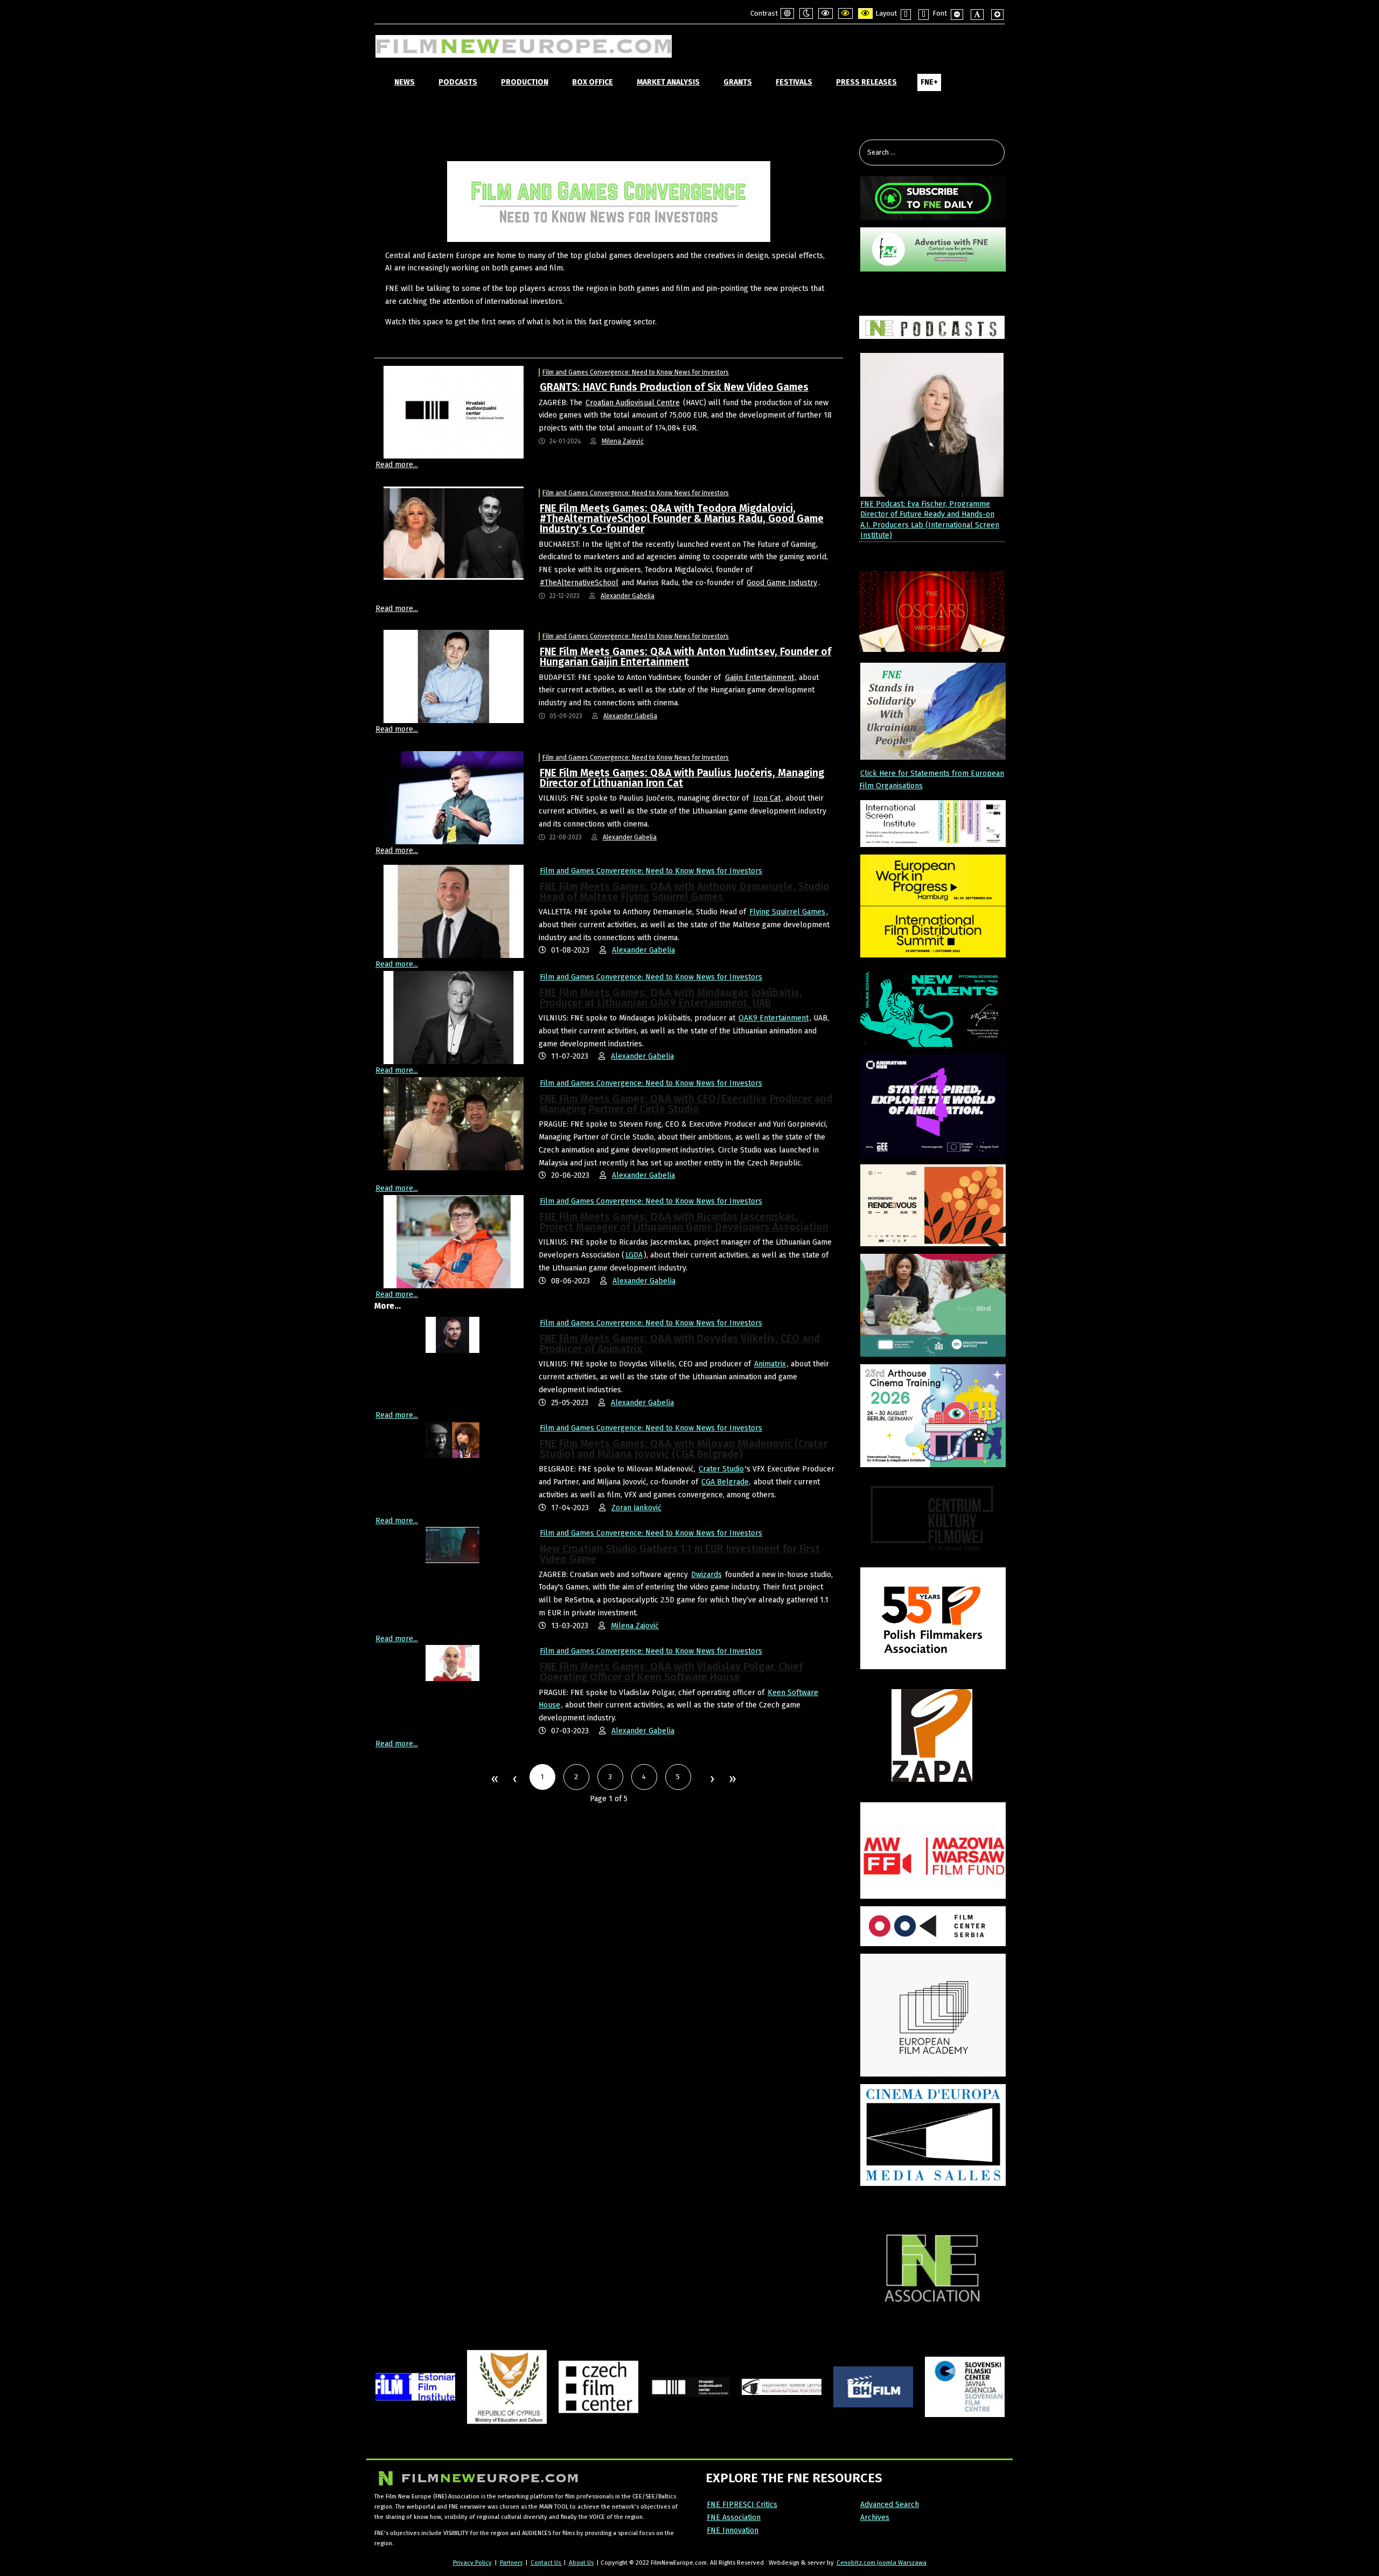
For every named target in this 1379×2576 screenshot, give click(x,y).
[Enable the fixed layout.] (906, 15)
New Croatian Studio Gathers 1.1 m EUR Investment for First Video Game (680, 1554)
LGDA (634, 1255)
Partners (511, 2563)
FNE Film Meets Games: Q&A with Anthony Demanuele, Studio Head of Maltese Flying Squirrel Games (685, 892)
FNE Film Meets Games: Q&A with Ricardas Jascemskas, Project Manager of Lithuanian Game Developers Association (684, 1222)
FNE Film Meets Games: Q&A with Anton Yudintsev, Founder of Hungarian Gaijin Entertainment (685, 657)
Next (712, 1780)
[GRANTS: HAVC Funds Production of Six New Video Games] (454, 412)
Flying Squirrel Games (787, 912)
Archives (875, 2518)
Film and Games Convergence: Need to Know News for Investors (636, 372)
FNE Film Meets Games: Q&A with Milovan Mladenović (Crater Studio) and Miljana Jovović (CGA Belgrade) (684, 1449)
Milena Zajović (623, 441)
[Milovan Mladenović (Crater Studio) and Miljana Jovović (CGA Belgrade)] (452, 1439)
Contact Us (546, 2563)
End (732, 1780)
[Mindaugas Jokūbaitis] (454, 1017)
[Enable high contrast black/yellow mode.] (845, 13)
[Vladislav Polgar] (452, 1663)
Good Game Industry (782, 583)
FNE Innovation (733, 2530)
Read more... (397, 465)
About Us (581, 2563)
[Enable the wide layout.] (924, 15)
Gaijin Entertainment (760, 678)
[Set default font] (977, 15)
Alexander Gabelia (628, 596)
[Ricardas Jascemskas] (454, 1241)
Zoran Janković (636, 1508)
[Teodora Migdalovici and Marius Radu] (454, 533)
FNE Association (734, 2518)
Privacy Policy (472, 2563)
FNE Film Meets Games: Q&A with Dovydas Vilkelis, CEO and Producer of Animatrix (680, 1344)
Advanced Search (890, 2505)
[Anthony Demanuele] (454, 911)
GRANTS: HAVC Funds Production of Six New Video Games (674, 387)
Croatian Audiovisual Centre (633, 403)
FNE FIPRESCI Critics (742, 2505)
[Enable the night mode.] (806, 13)
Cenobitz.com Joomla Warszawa (882, 2563)
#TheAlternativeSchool (579, 583)
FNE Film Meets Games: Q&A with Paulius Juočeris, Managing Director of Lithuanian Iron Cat (682, 778)
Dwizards (706, 1575)
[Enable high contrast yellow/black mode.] (865, 13)
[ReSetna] (452, 1545)
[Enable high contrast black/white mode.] (826, 13)
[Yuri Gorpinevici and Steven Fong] (454, 1123)
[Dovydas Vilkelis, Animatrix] (452, 1334)
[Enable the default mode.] (787, 13)
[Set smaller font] (957, 15)
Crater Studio (721, 1469)
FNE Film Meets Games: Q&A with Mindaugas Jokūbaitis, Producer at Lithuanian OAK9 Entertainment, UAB (671, 998)
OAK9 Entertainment (774, 1018)
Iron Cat (767, 798)
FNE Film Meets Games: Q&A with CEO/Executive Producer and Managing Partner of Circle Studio (686, 1104)
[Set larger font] (997, 15)
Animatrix (770, 1364)
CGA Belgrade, (726, 1482)
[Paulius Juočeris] (454, 797)
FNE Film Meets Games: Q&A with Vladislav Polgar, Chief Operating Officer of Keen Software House (671, 1672)
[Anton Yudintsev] (454, 676)
